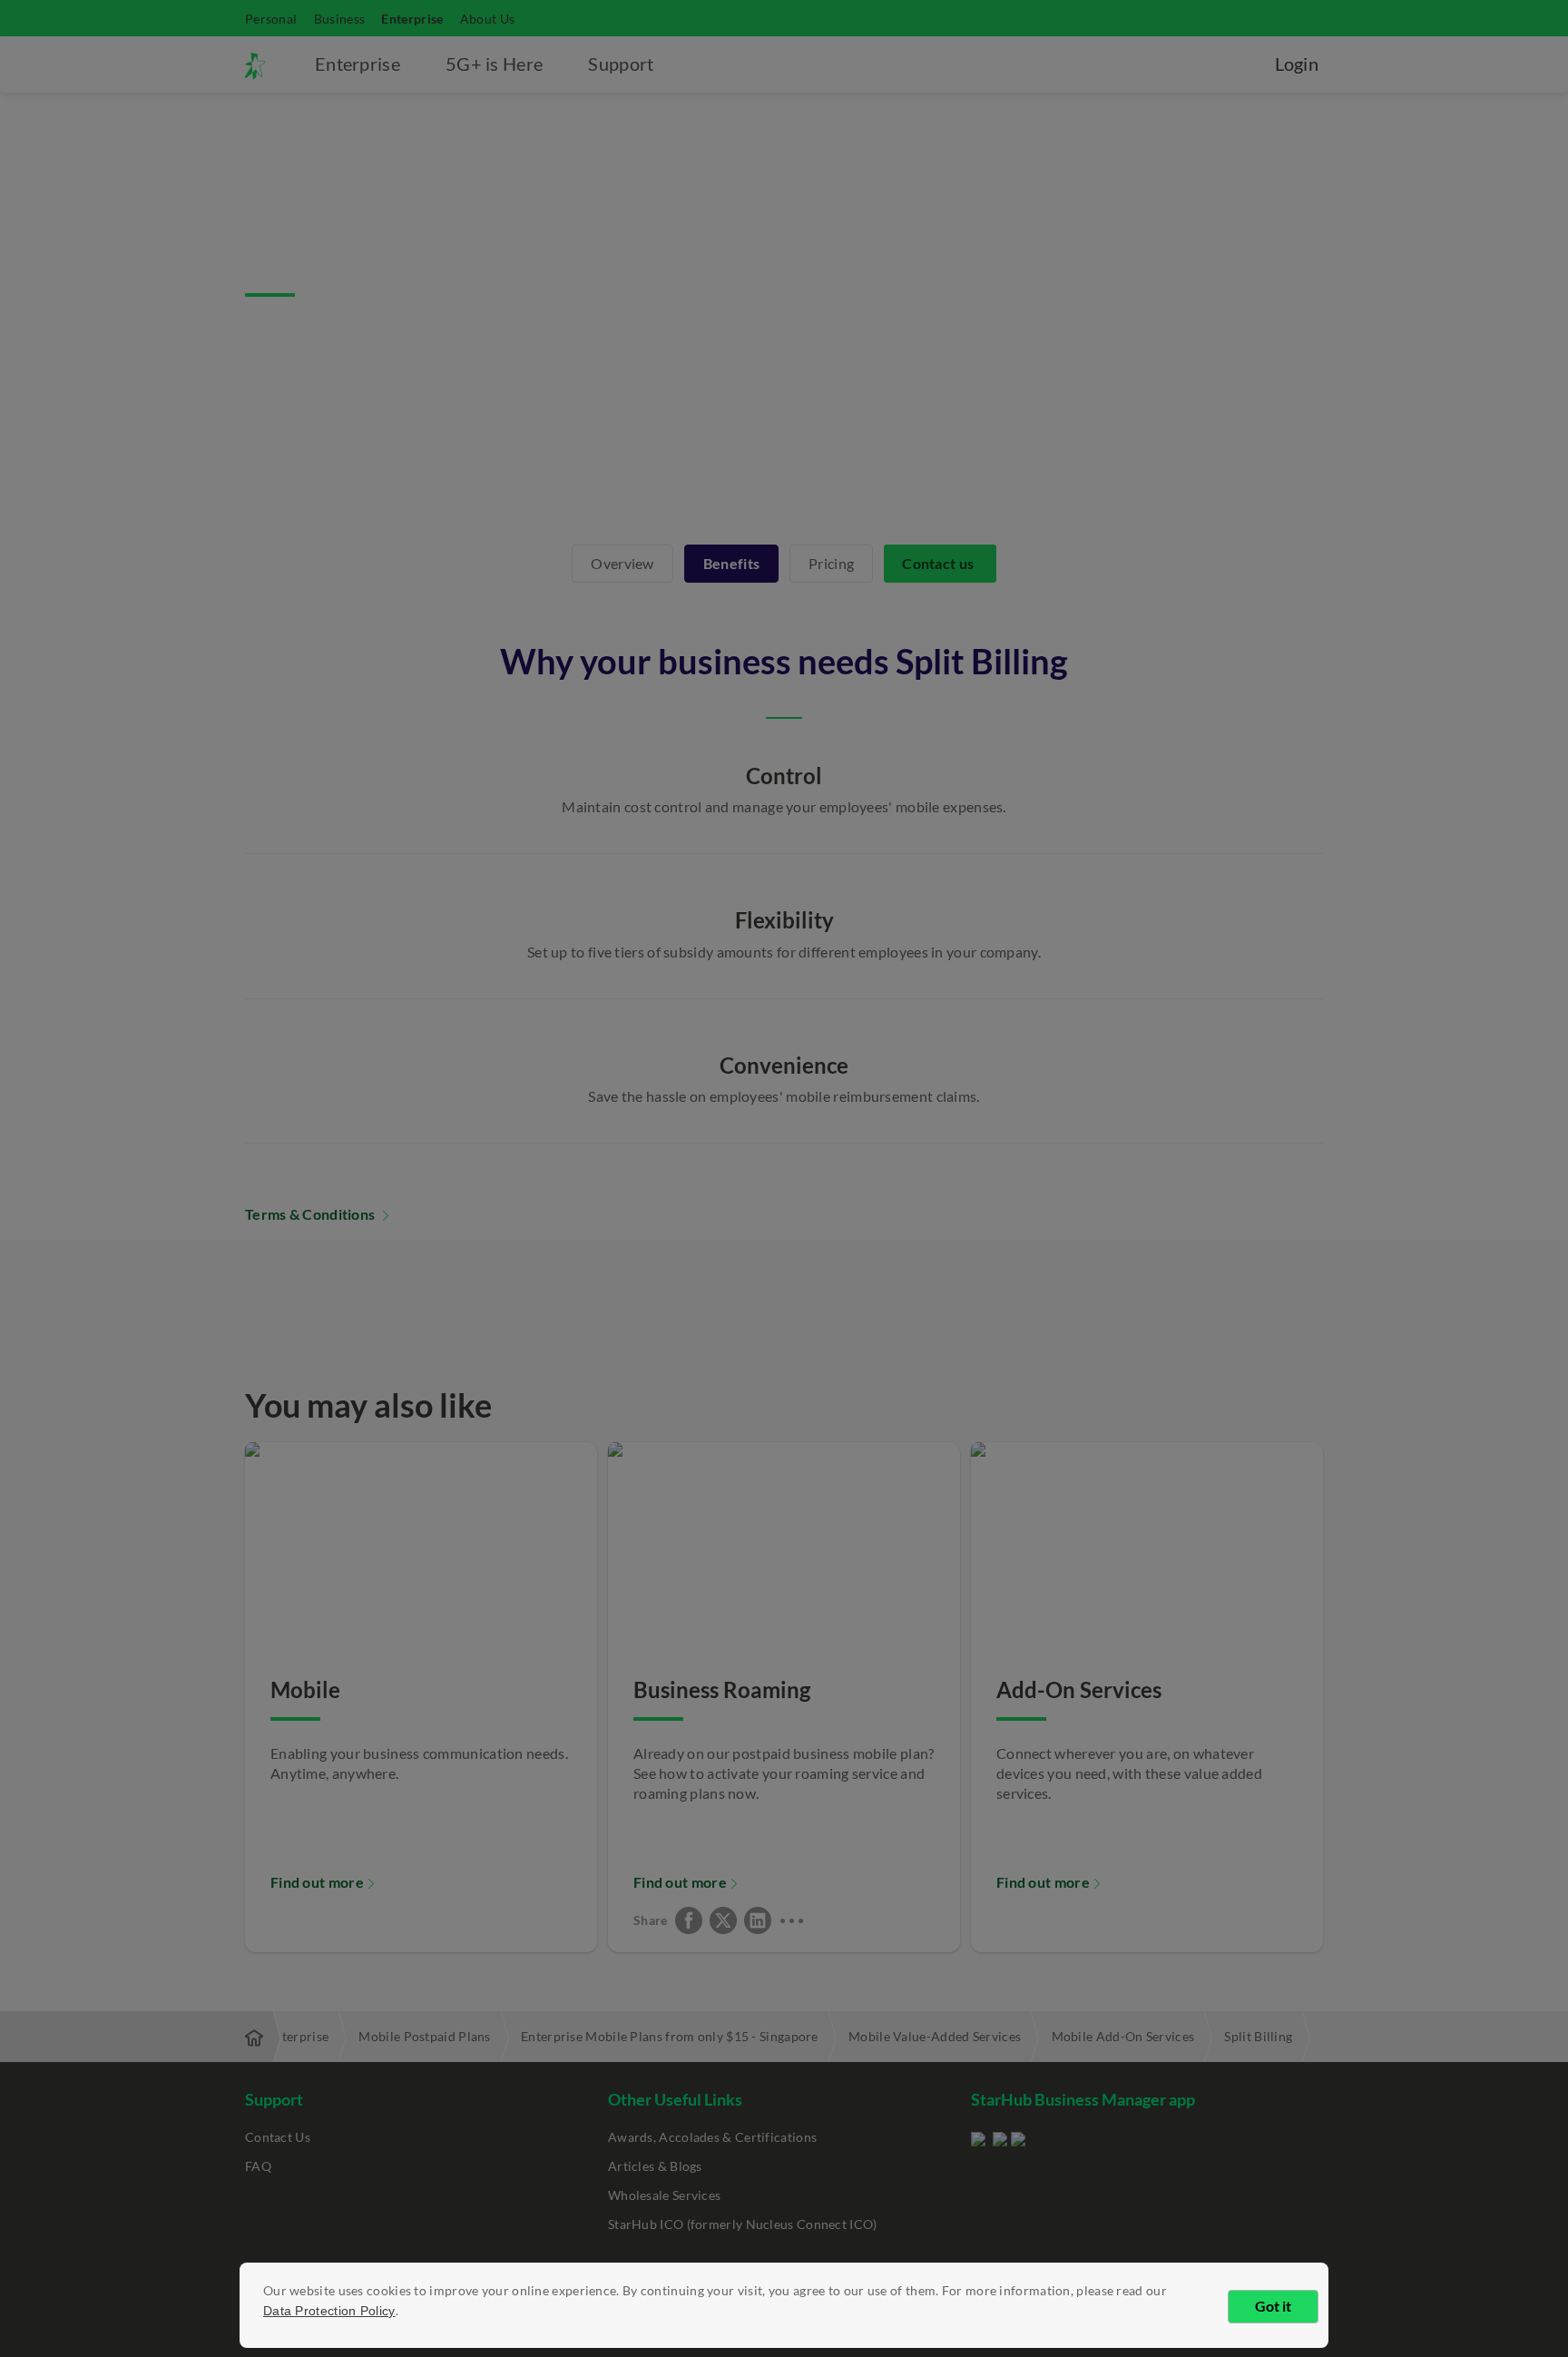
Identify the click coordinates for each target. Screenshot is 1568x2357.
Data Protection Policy (329, 2311)
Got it (1273, 2306)
